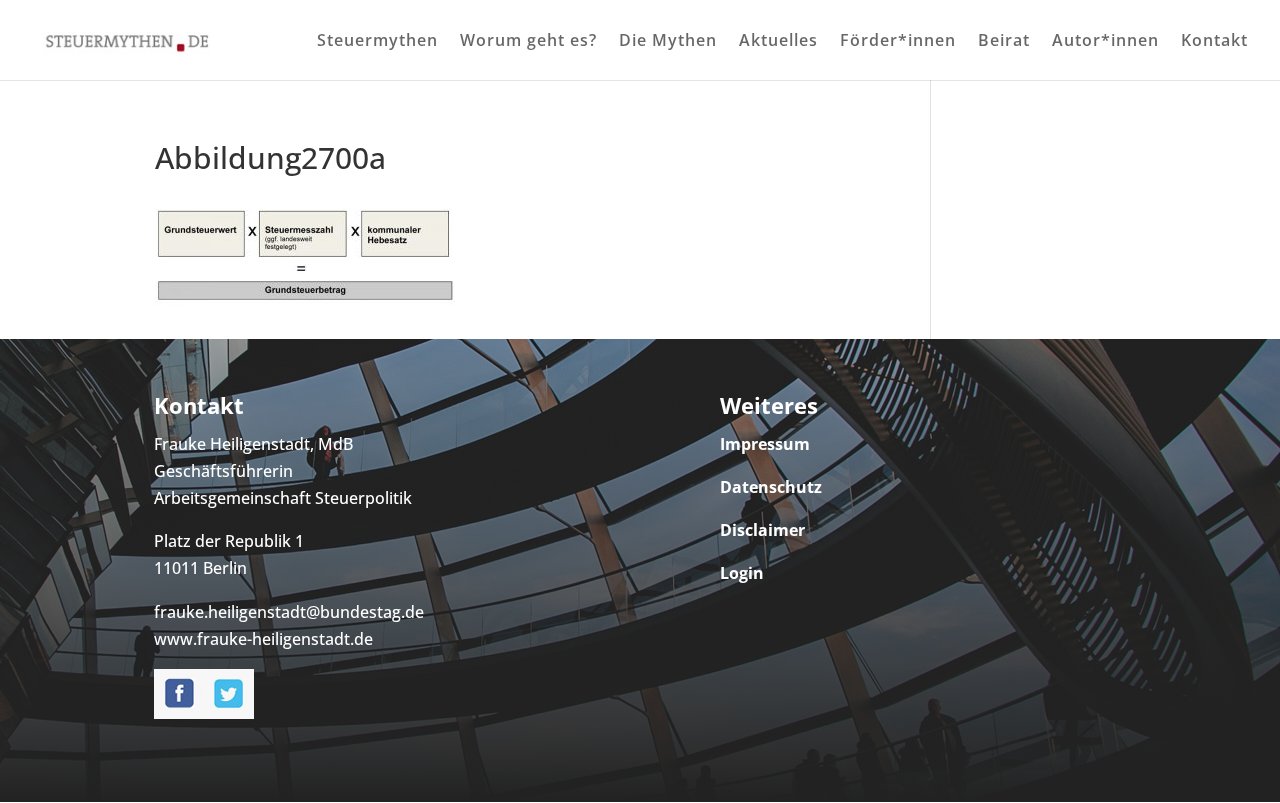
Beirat (1004, 42)
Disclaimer (762, 530)
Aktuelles (778, 42)
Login (742, 573)
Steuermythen (377, 42)
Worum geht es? (528, 42)
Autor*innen (1105, 42)
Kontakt (1214, 42)
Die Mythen (668, 42)
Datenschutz (771, 487)
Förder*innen (898, 42)
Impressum (765, 444)
